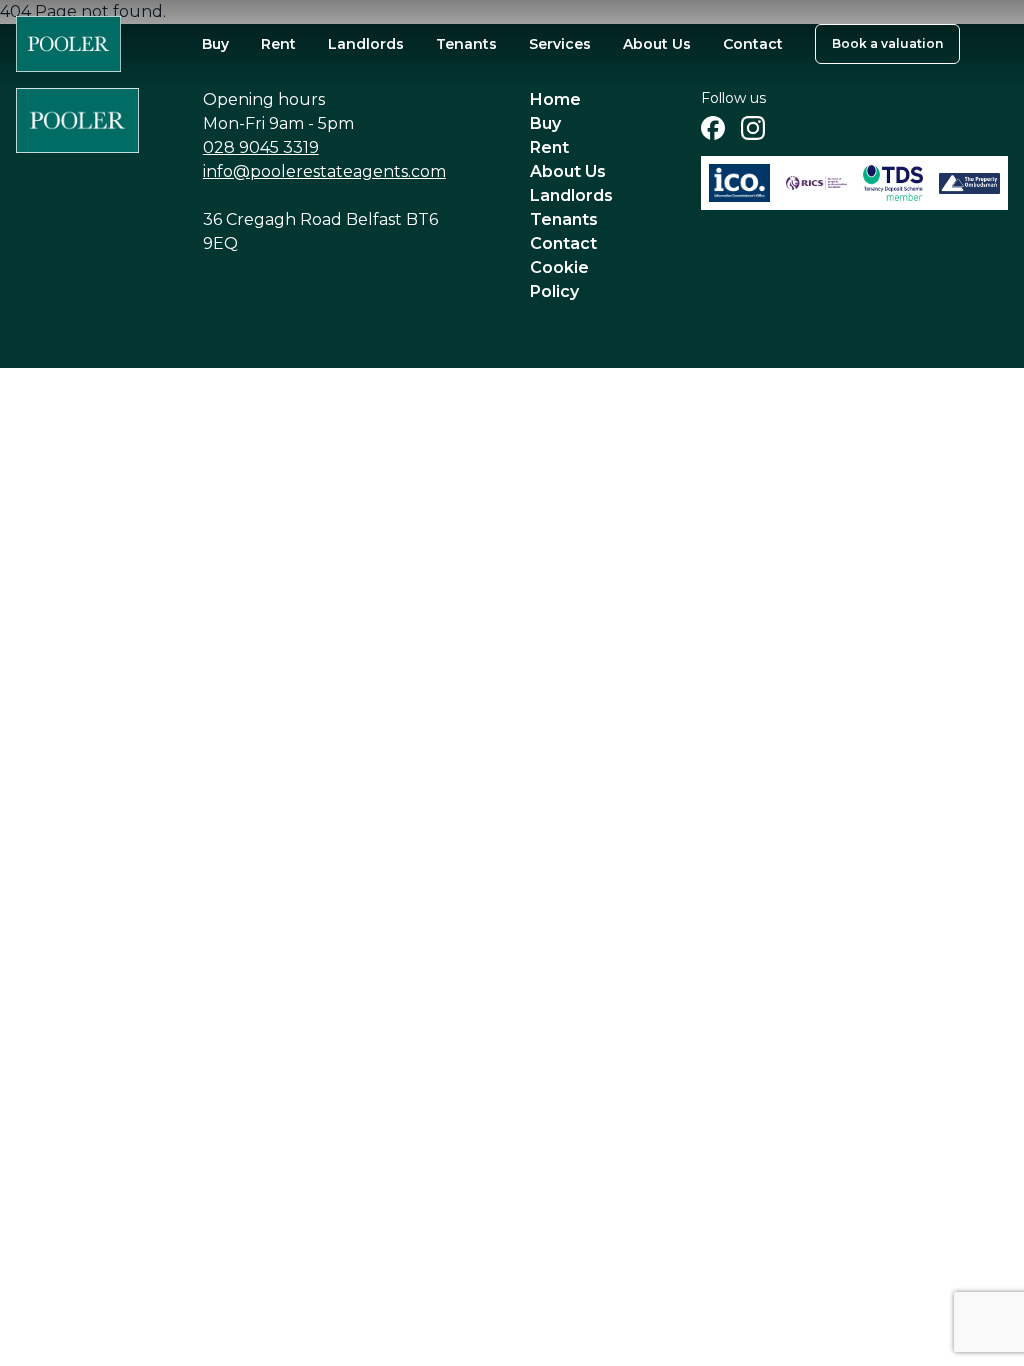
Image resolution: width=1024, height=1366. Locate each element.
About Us (657, 44)
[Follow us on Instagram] (753, 128)
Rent (278, 44)
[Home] (68, 44)
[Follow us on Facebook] (713, 128)
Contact (753, 44)
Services (560, 44)
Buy (215, 44)
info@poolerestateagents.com (324, 171)
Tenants (466, 44)
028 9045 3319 (261, 147)
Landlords (366, 44)
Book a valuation (887, 43)
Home (555, 99)
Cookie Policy (559, 279)
